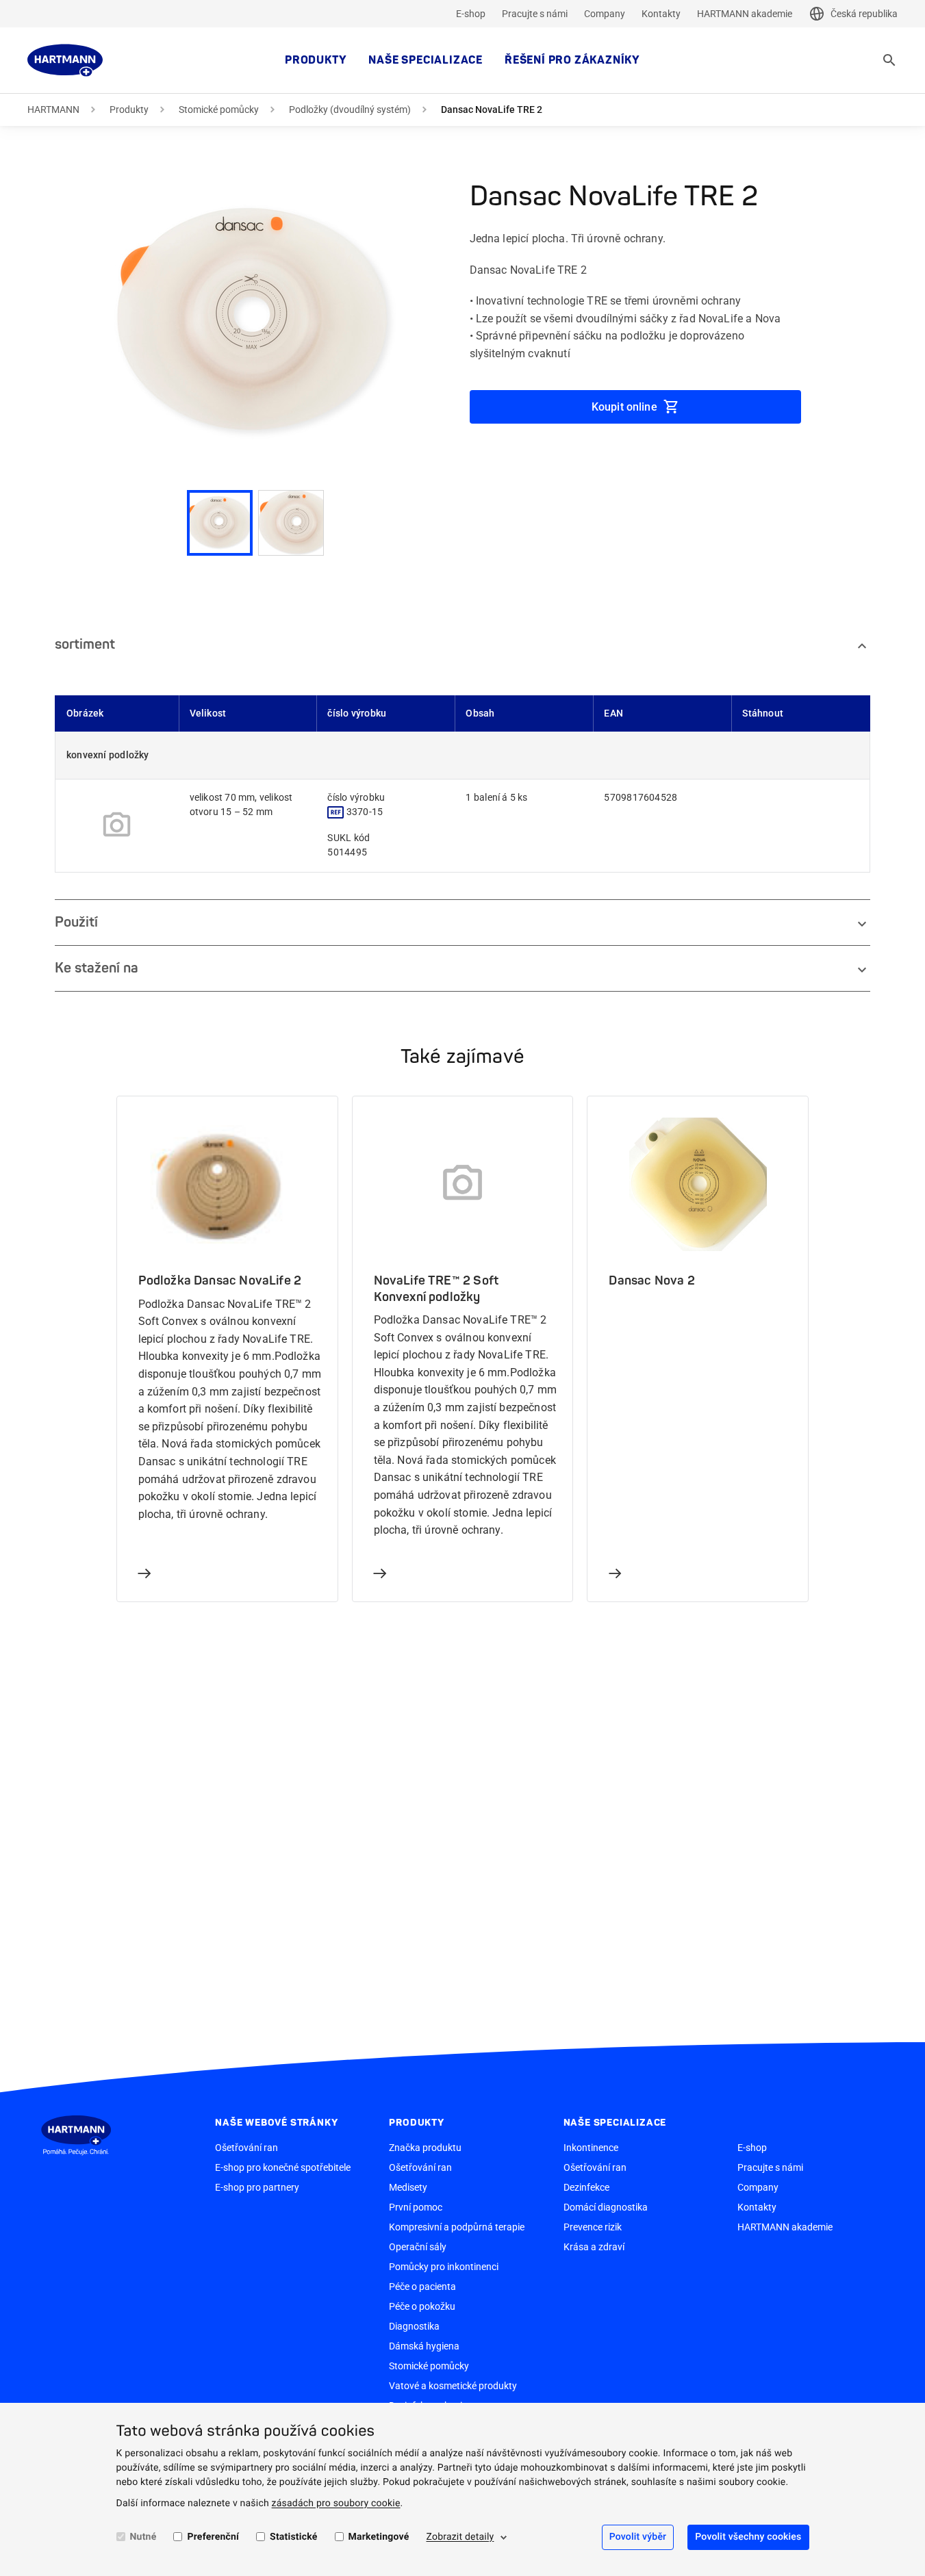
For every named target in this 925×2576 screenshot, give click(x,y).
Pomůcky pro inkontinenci (444, 2267)
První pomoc (416, 2207)
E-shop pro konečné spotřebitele (283, 2167)
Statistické (293, 2537)
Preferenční (213, 2537)
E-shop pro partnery (257, 2187)
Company (605, 14)
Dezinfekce (586, 2187)
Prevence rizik (593, 2227)
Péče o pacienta (422, 2287)
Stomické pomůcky (219, 110)
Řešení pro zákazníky (572, 60)
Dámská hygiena (424, 2346)
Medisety (408, 2187)
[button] (255, 322)
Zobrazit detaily (460, 2537)
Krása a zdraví (594, 2247)
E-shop (471, 14)
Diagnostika (414, 2326)
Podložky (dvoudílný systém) (350, 110)
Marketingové (379, 2537)
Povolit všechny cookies (748, 2537)
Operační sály (418, 2247)
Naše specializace (426, 60)
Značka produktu (425, 2148)
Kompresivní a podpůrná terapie (457, 2227)
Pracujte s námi (535, 14)
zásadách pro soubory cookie (336, 2503)
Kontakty (661, 14)
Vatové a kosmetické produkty (453, 2386)
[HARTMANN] (65, 60)
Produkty (316, 60)
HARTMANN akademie (745, 14)
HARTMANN (53, 110)
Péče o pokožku (422, 2306)
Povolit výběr (638, 2537)
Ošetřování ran (246, 2148)
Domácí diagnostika (606, 2207)
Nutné (143, 2537)
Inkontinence (591, 2148)
